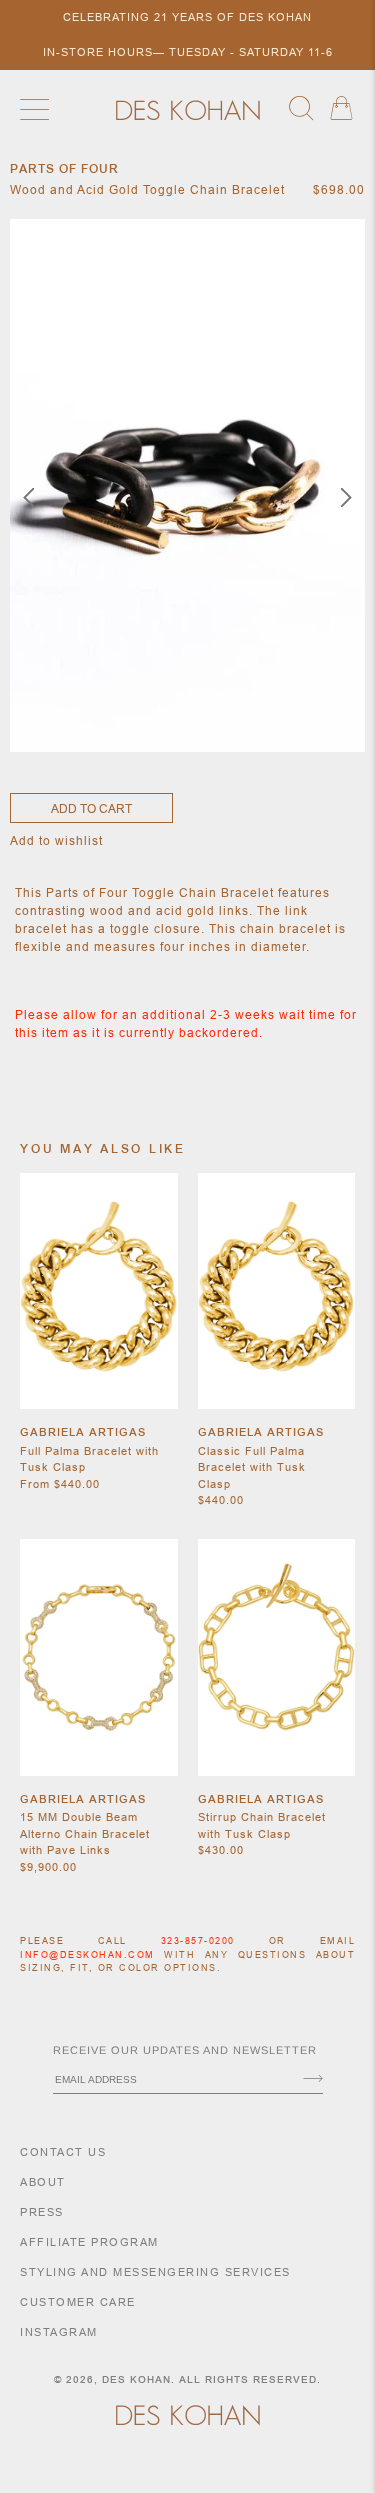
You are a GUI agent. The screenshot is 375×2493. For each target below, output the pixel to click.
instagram (59, 2332)
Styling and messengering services (155, 2272)
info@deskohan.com (87, 1955)
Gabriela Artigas (83, 1432)
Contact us (63, 2152)
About (43, 2182)
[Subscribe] (313, 2080)
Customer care (78, 2302)
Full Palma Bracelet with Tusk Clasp (89, 1459)
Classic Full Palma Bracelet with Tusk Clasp (252, 1467)
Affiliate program (89, 2242)
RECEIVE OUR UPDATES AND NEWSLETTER (185, 2050)
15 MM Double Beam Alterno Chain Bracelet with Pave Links (85, 1833)
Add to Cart (91, 808)
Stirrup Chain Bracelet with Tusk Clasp (262, 1825)
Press (42, 2212)
